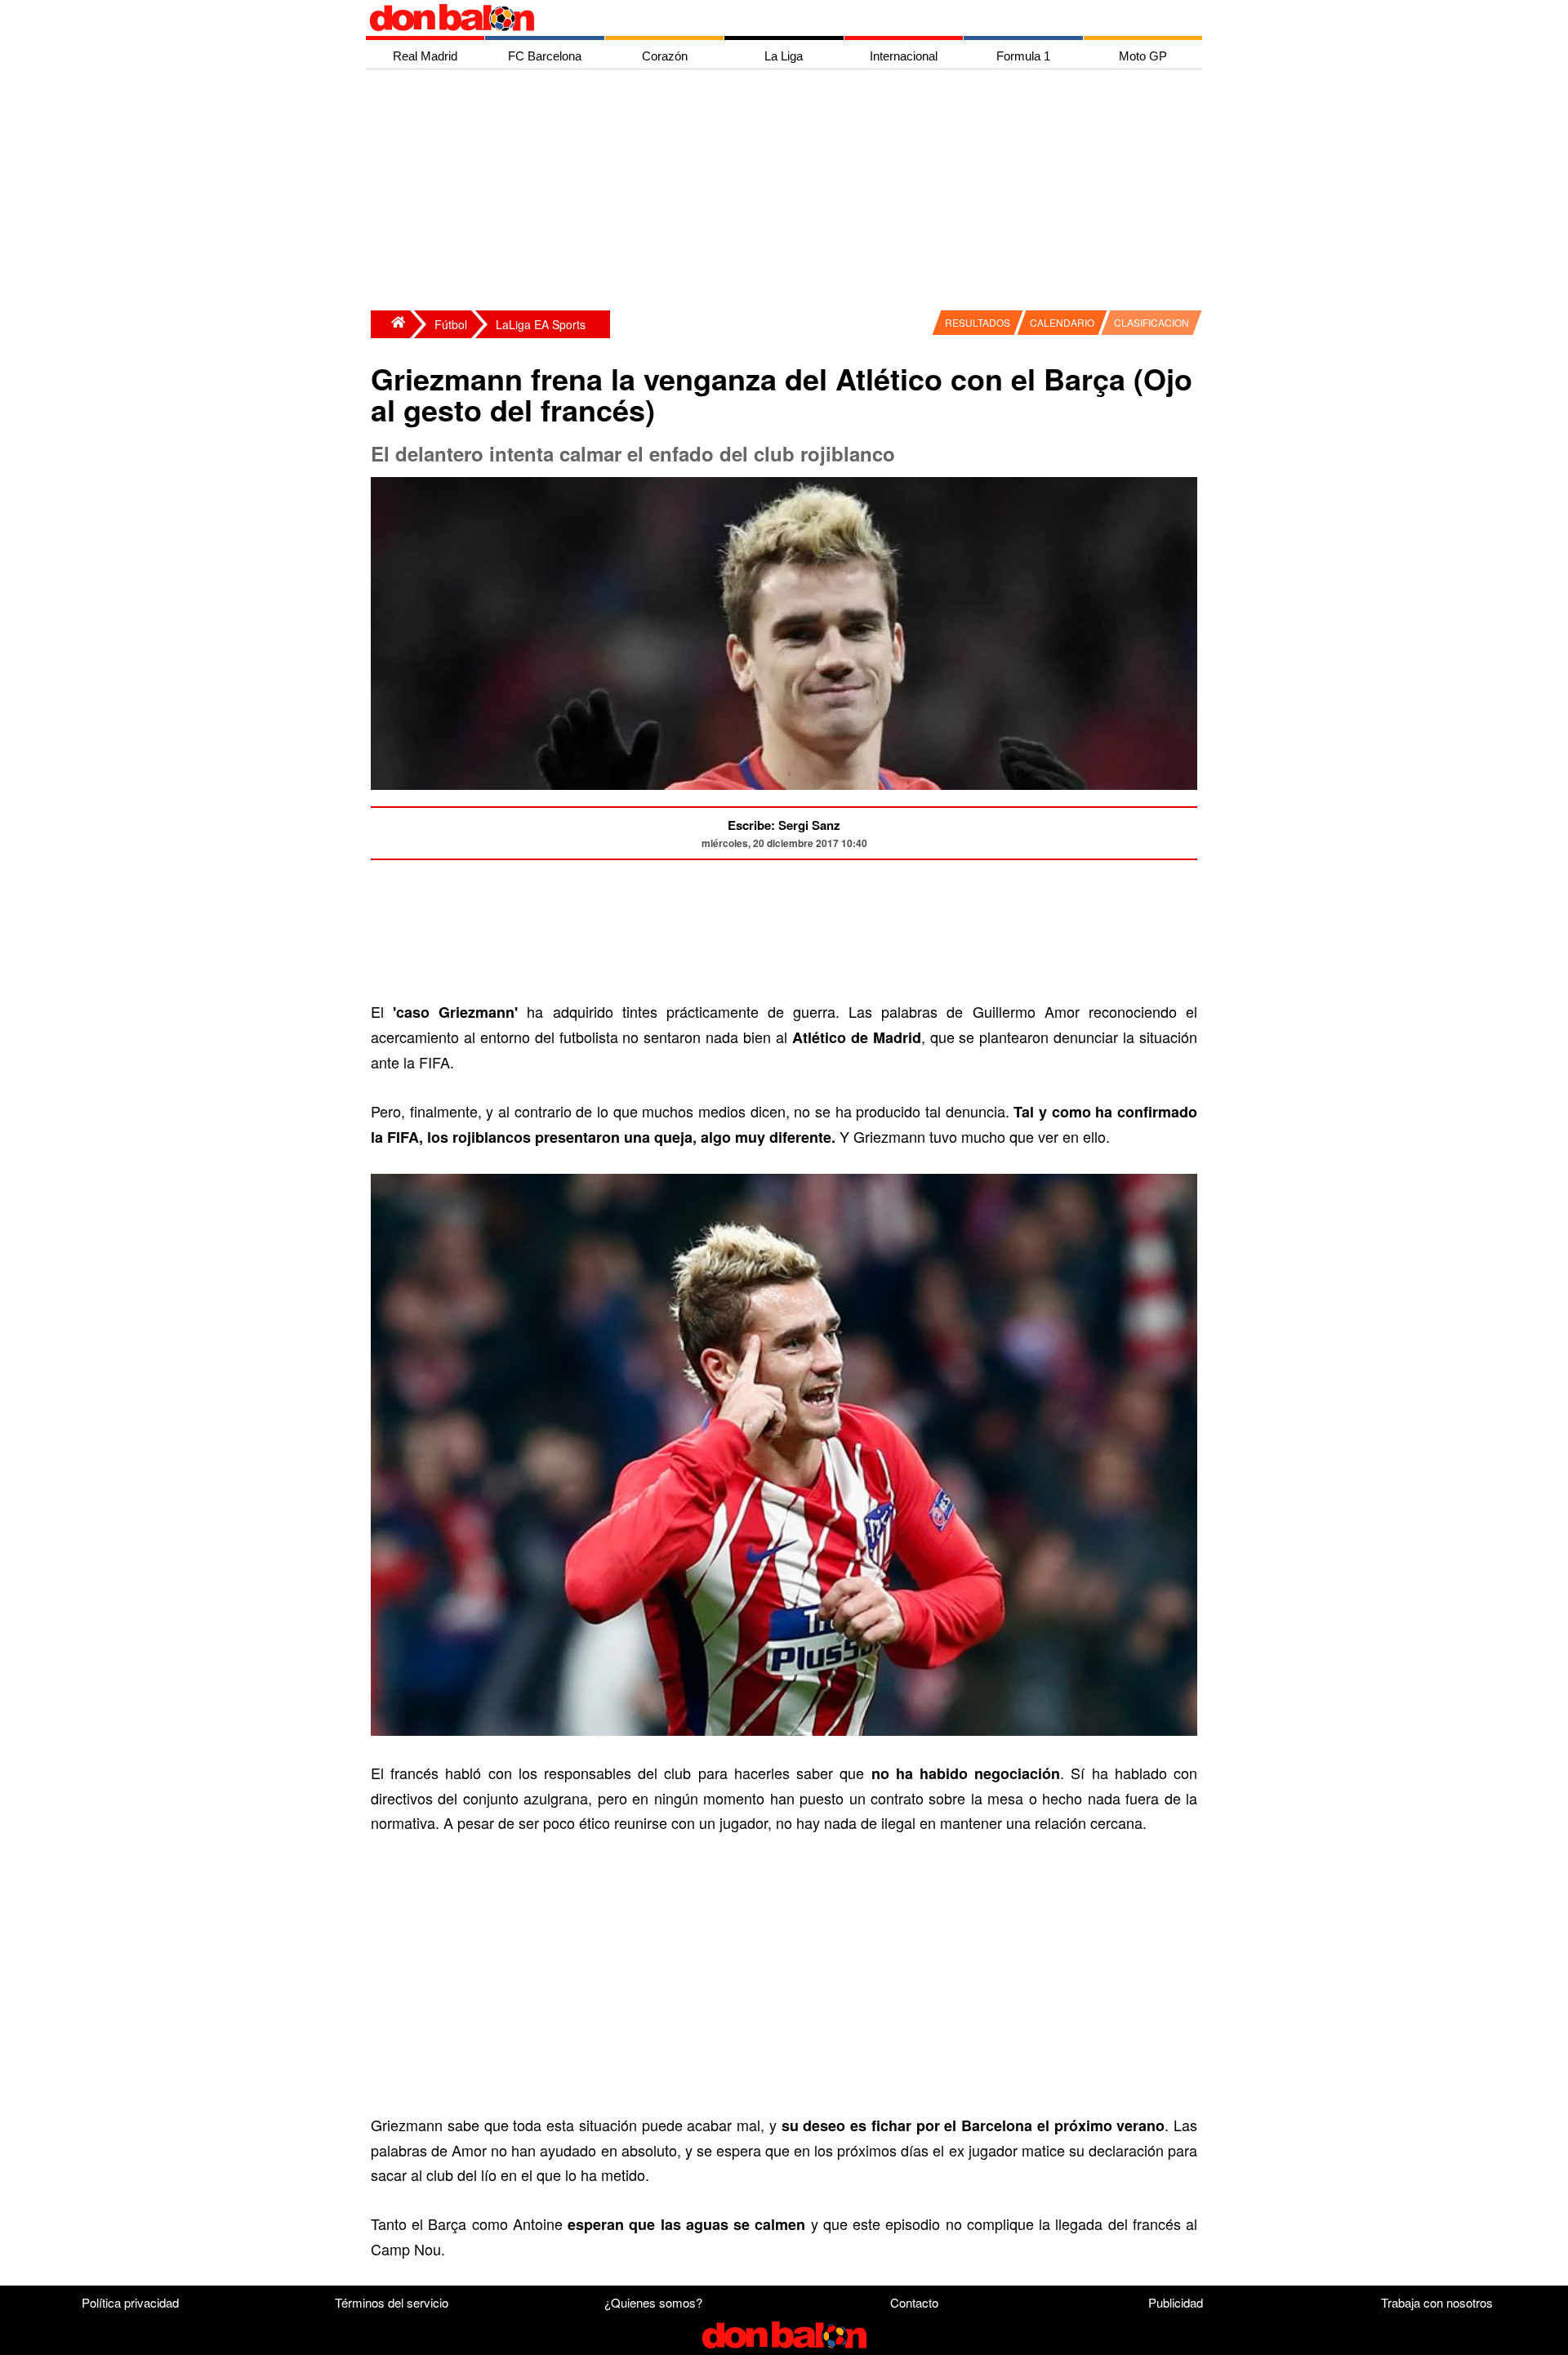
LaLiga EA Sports (541, 324)
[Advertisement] (788, 192)
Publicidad (1176, 2302)
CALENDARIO (1062, 322)
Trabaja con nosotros (1437, 2302)
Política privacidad (130, 2302)
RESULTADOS (978, 322)
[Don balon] (765, 18)
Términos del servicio (392, 2302)
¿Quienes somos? (653, 2302)
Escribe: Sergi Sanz (784, 825)
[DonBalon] (390, 324)
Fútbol (451, 324)
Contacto (914, 2302)
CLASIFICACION (1151, 322)
